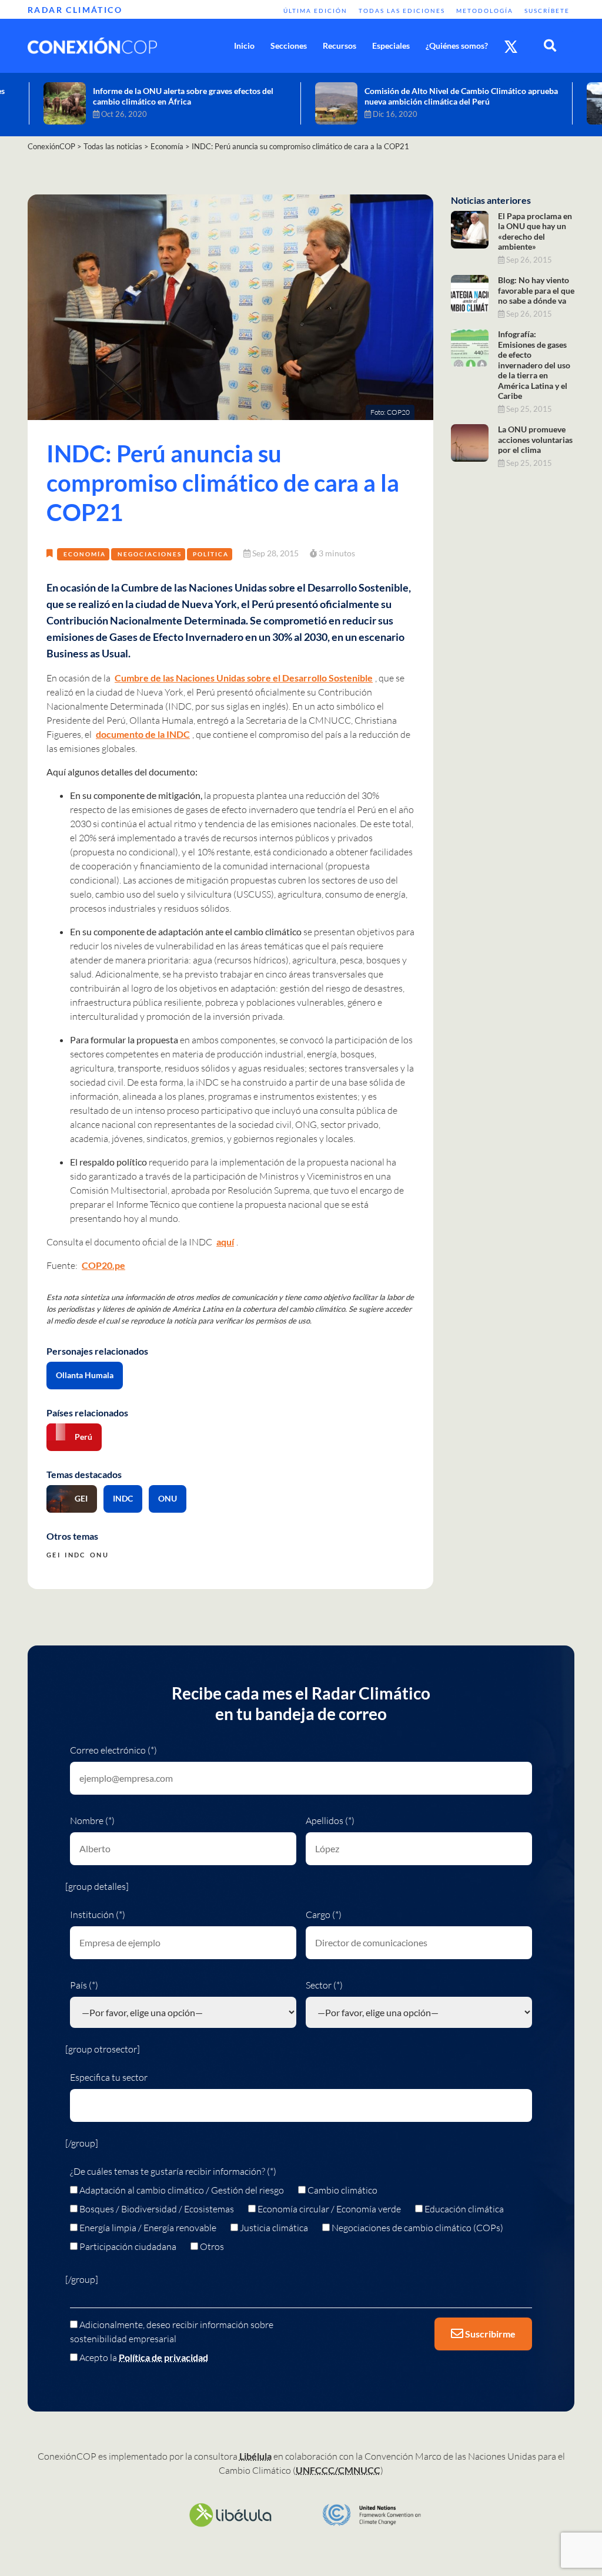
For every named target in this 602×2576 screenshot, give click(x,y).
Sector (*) (324, 1985)
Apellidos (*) (330, 1821)
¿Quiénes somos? (457, 46)
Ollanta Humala (85, 1375)
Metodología (485, 11)
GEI (81, 1498)
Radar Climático (75, 10)
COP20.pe (103, 1265)
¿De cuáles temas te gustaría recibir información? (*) (173, 2171)
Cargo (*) (324, 1915)
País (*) (84, 1985)
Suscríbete (547, 11)
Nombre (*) (92, 1821)
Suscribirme (489, 2334)
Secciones (289, 46)
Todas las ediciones (402, 11)
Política (211, 554)
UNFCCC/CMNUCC (338, 2470)
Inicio (244, 46)
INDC (123, 1498)
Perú (83, 1437)
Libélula (255, 2456)
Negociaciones (150, 554)
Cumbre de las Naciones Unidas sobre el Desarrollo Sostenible (244, 678)
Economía (85, 554)
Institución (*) (98, 1915)
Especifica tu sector (109, 2077)
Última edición (315, 11)
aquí (225, 1242)
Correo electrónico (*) (113, 1750)
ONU (168, 1498)
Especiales (391, 46)
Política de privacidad (163, 2357)
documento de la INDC (143, 734)
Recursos (340, 46)
